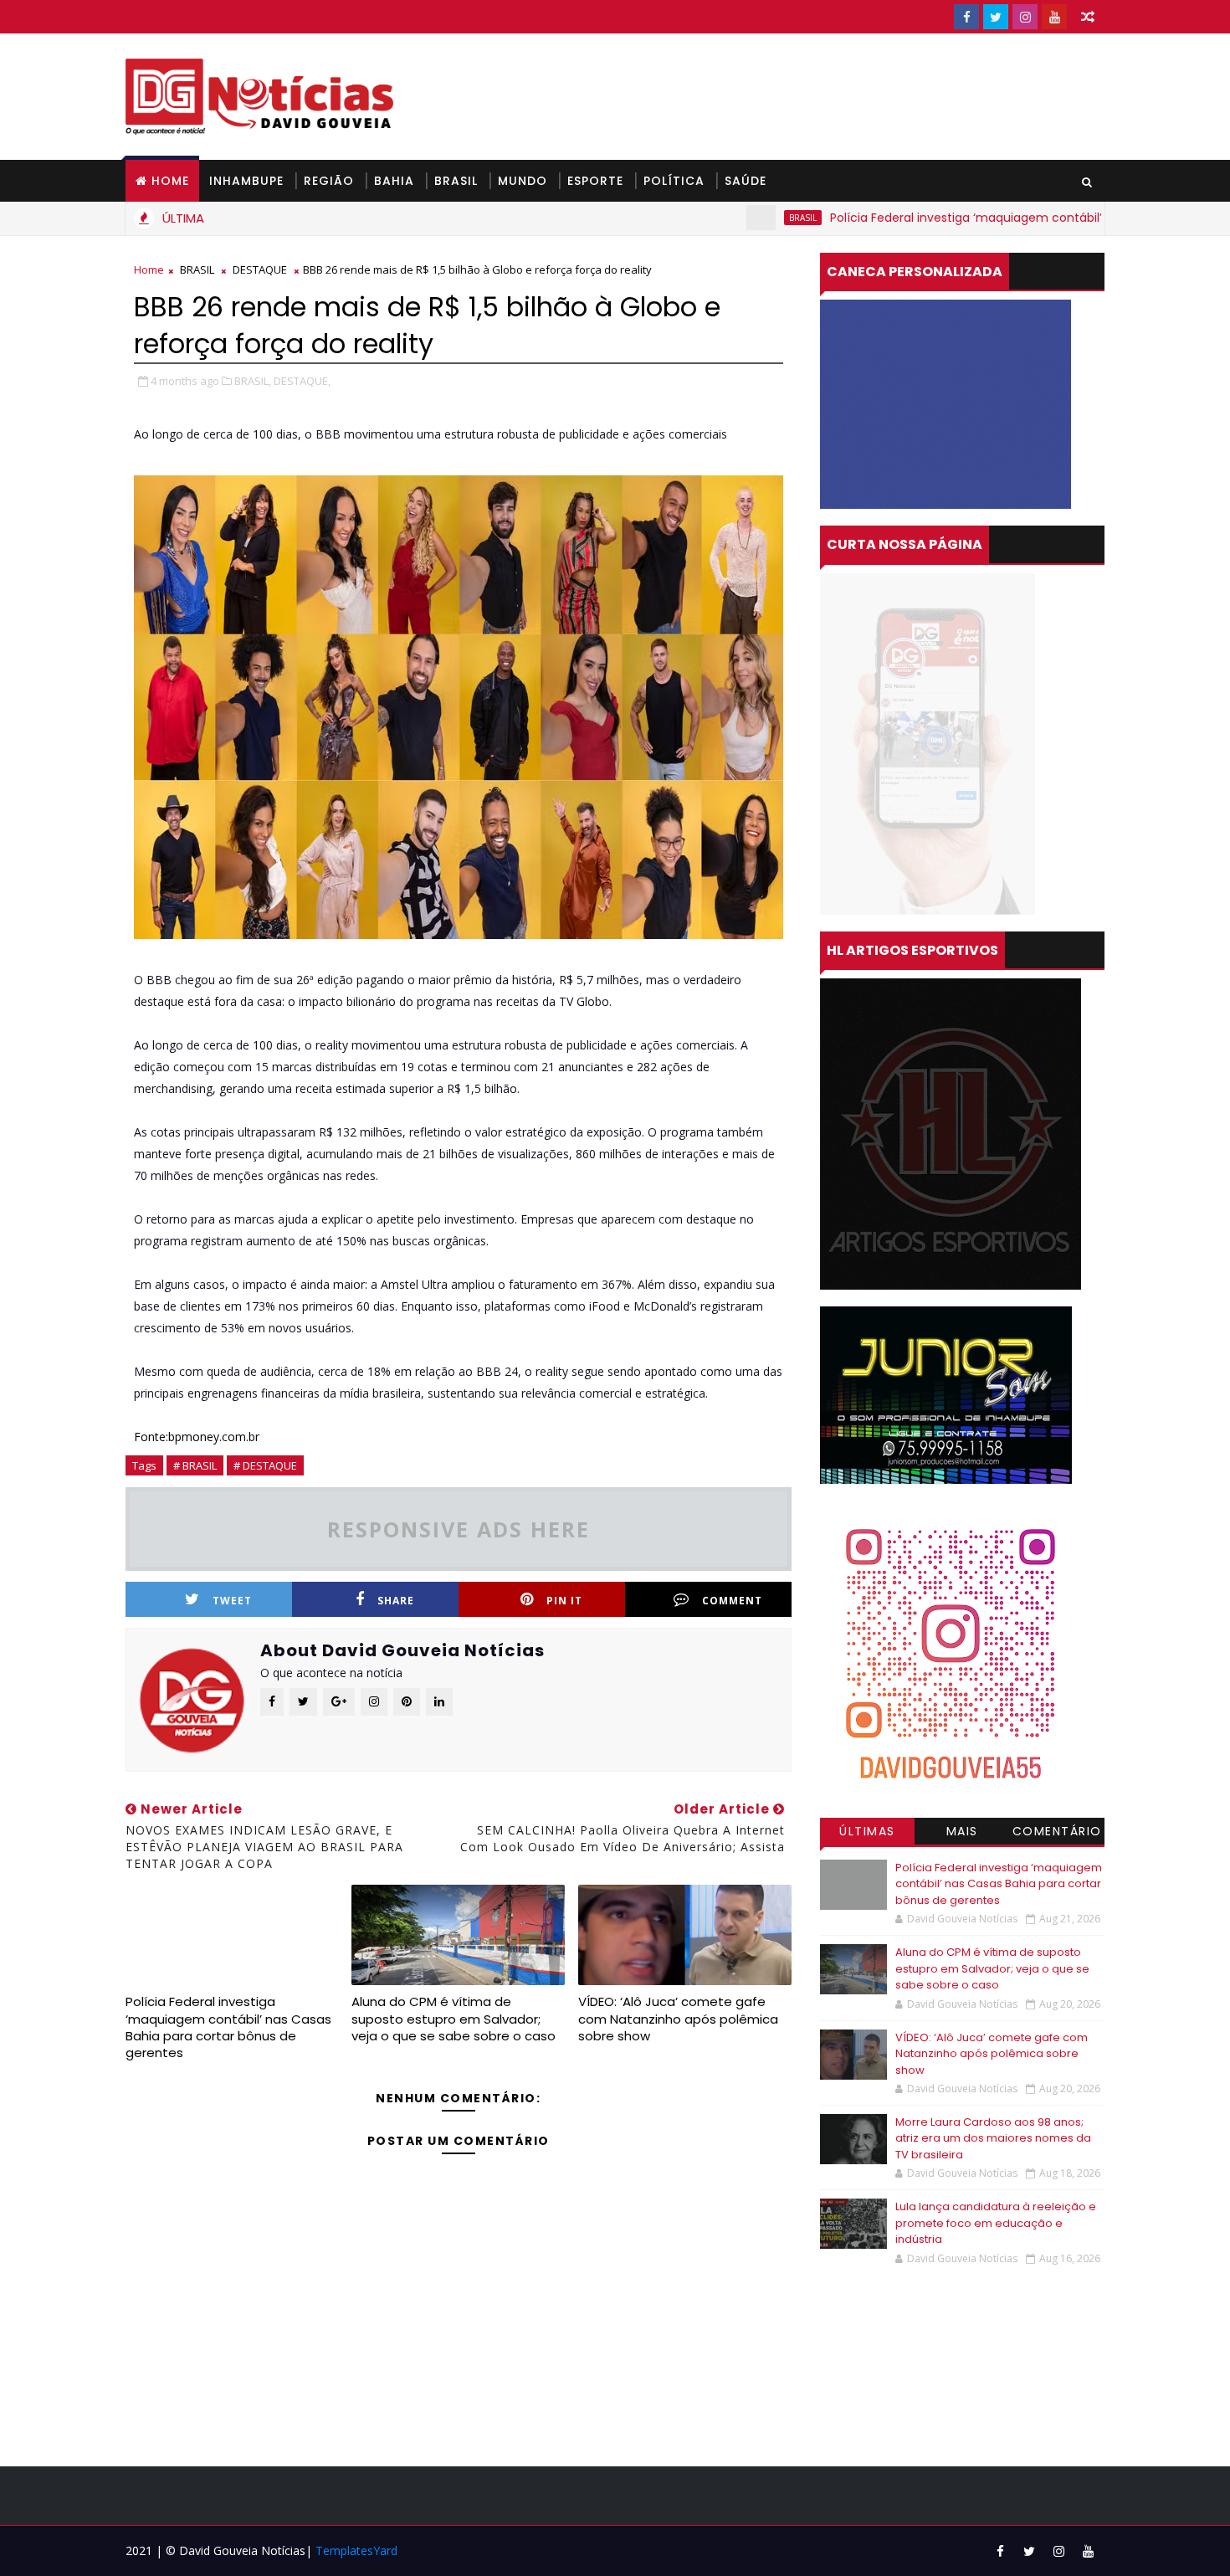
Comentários (1057, 1834)
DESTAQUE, (302, 381)
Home (170, 181)
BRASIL (456, 181)
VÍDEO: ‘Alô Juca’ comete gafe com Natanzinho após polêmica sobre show (678, 2019)
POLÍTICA (674, 181)
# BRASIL (195, 1465)
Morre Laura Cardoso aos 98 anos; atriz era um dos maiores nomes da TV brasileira (993, 2138)
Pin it (564, 1601)
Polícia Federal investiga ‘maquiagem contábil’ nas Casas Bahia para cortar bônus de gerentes (228, 2027)
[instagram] (1025, 17)
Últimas (867, 1831)
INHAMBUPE (246, 181)
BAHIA (394, 181)
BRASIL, (253, 381)
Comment (732, 1601)
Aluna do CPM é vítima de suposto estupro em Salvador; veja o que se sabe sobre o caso (454, 2019)
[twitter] (996, 17)
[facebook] (966, 17)
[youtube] (1054, 17)
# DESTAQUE (265, 1465)
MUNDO (523, 181)
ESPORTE (595, 181)
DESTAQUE (260, 269)
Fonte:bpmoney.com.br (197, 1437)
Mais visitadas (962, 1834)
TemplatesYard (356, 2550)
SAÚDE (746, 181)
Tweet (232, 1601)
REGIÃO (329, 181)
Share (396, 1601)
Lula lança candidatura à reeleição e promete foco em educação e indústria (996, 2223)
